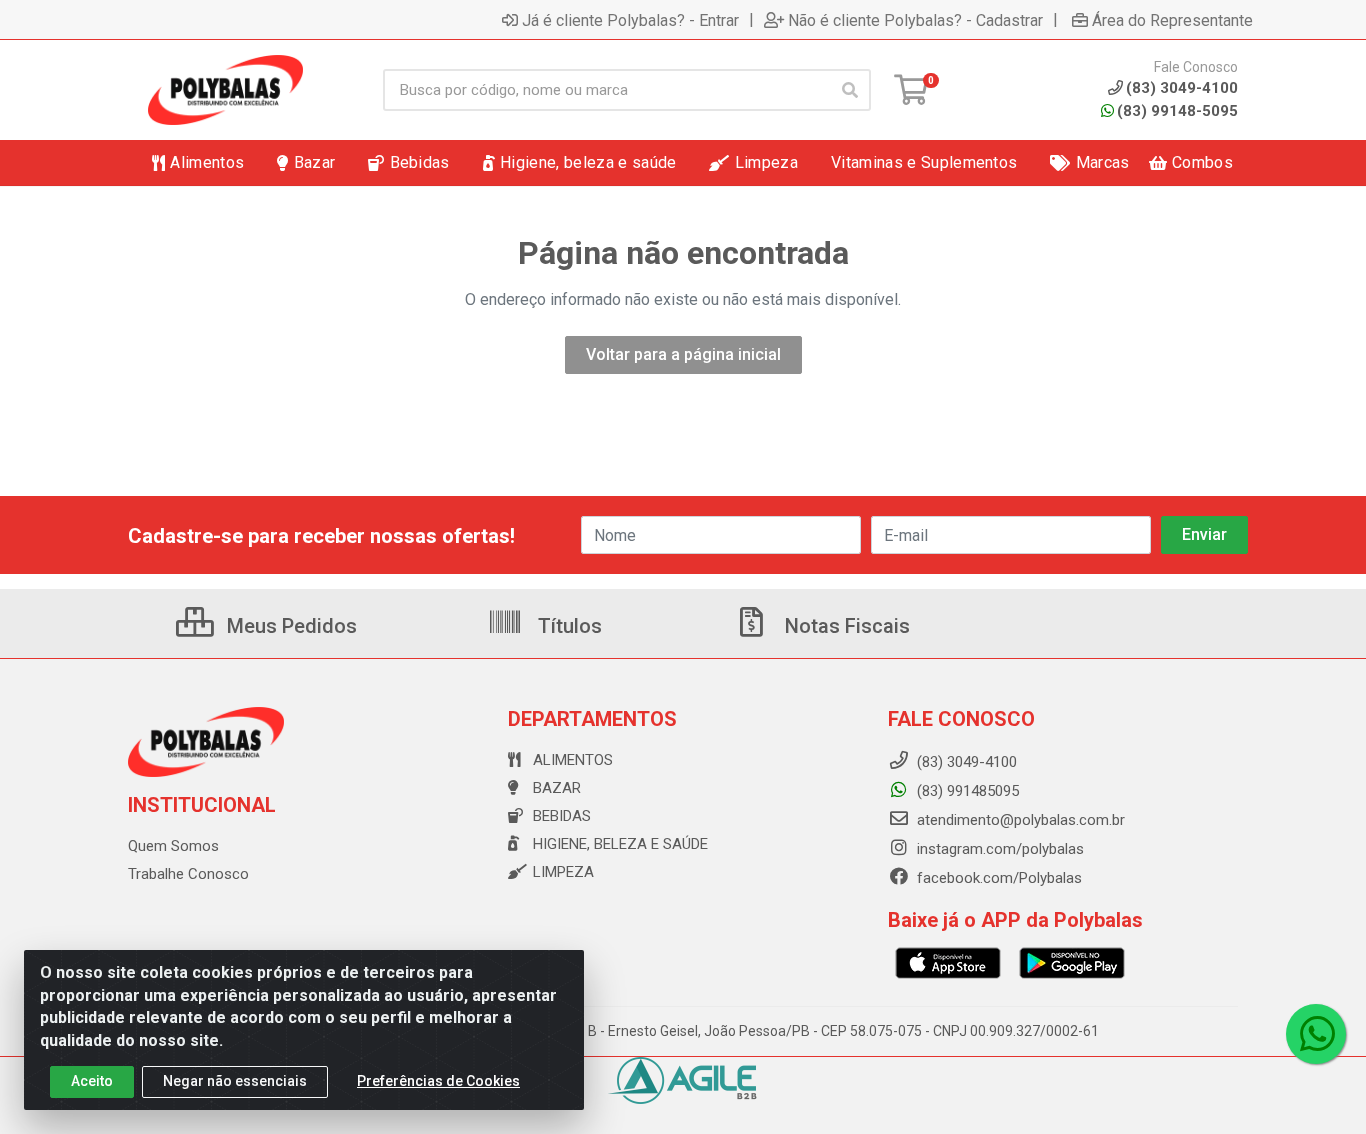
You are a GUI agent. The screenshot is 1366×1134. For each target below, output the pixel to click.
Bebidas (562, 816)
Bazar (557, 788)
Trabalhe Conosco (188, 874)
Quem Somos (173, 846)
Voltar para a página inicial (683, 354)
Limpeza (563, 872)
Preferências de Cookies (438, 1081)
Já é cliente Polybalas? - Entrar (630, 20)
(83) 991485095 (966, 791)
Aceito (92, 1081)
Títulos (567, 626)
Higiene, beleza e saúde (620, 844)
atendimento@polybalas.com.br (1019, 820)
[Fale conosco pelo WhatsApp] (1316, 1034)
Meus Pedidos (289, 626)
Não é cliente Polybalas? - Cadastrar (915, 20)
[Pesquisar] (850, 90)
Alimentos (573, 760)
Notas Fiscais (845, 626)
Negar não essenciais (235, 1081)
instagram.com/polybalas (998, 849)
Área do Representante (1172, 20)
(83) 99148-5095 (1177, 111)
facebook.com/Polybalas (997, 878)
